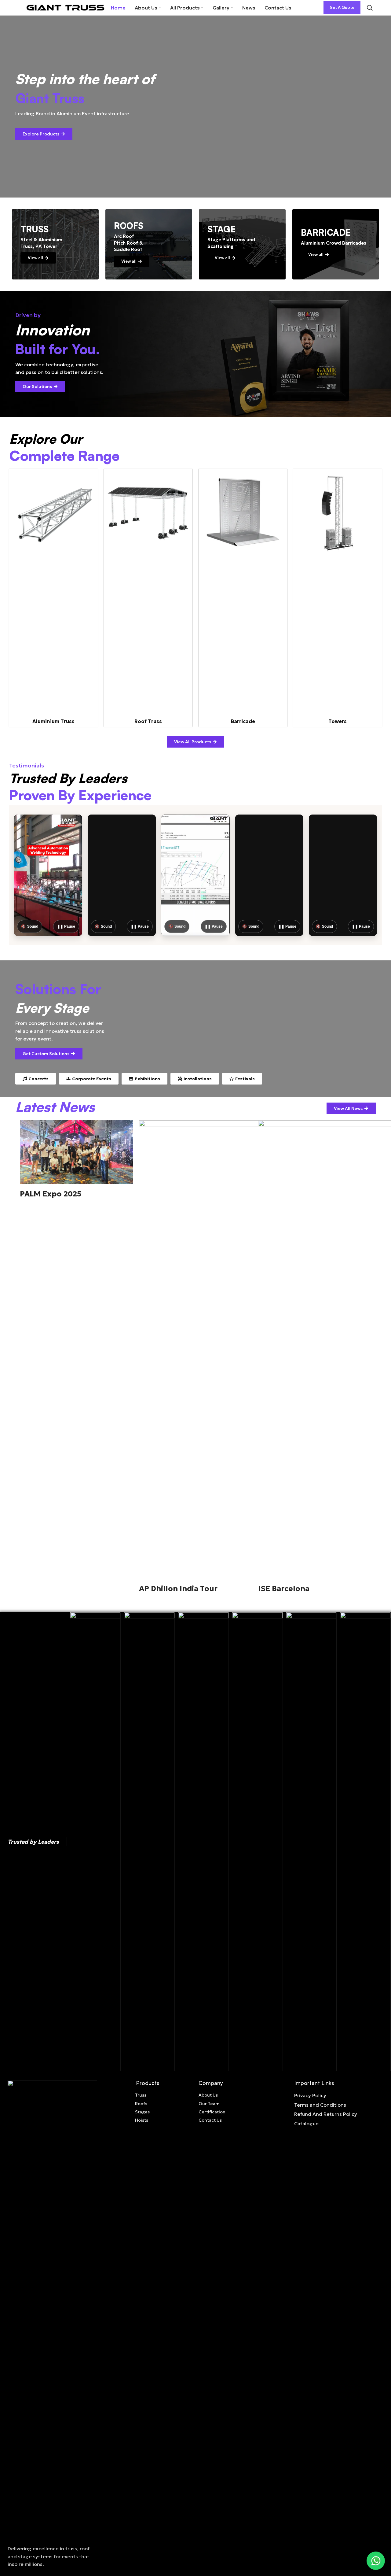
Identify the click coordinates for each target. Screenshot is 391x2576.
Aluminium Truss (53, 721)
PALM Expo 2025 (51, 1194)
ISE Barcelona (284, 1589)
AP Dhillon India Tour (178, 1589)
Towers (338, 721)
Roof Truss (148, 721)
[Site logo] (65, 7)
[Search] (370, 8)
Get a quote (342, 7)
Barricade (243, 721)
